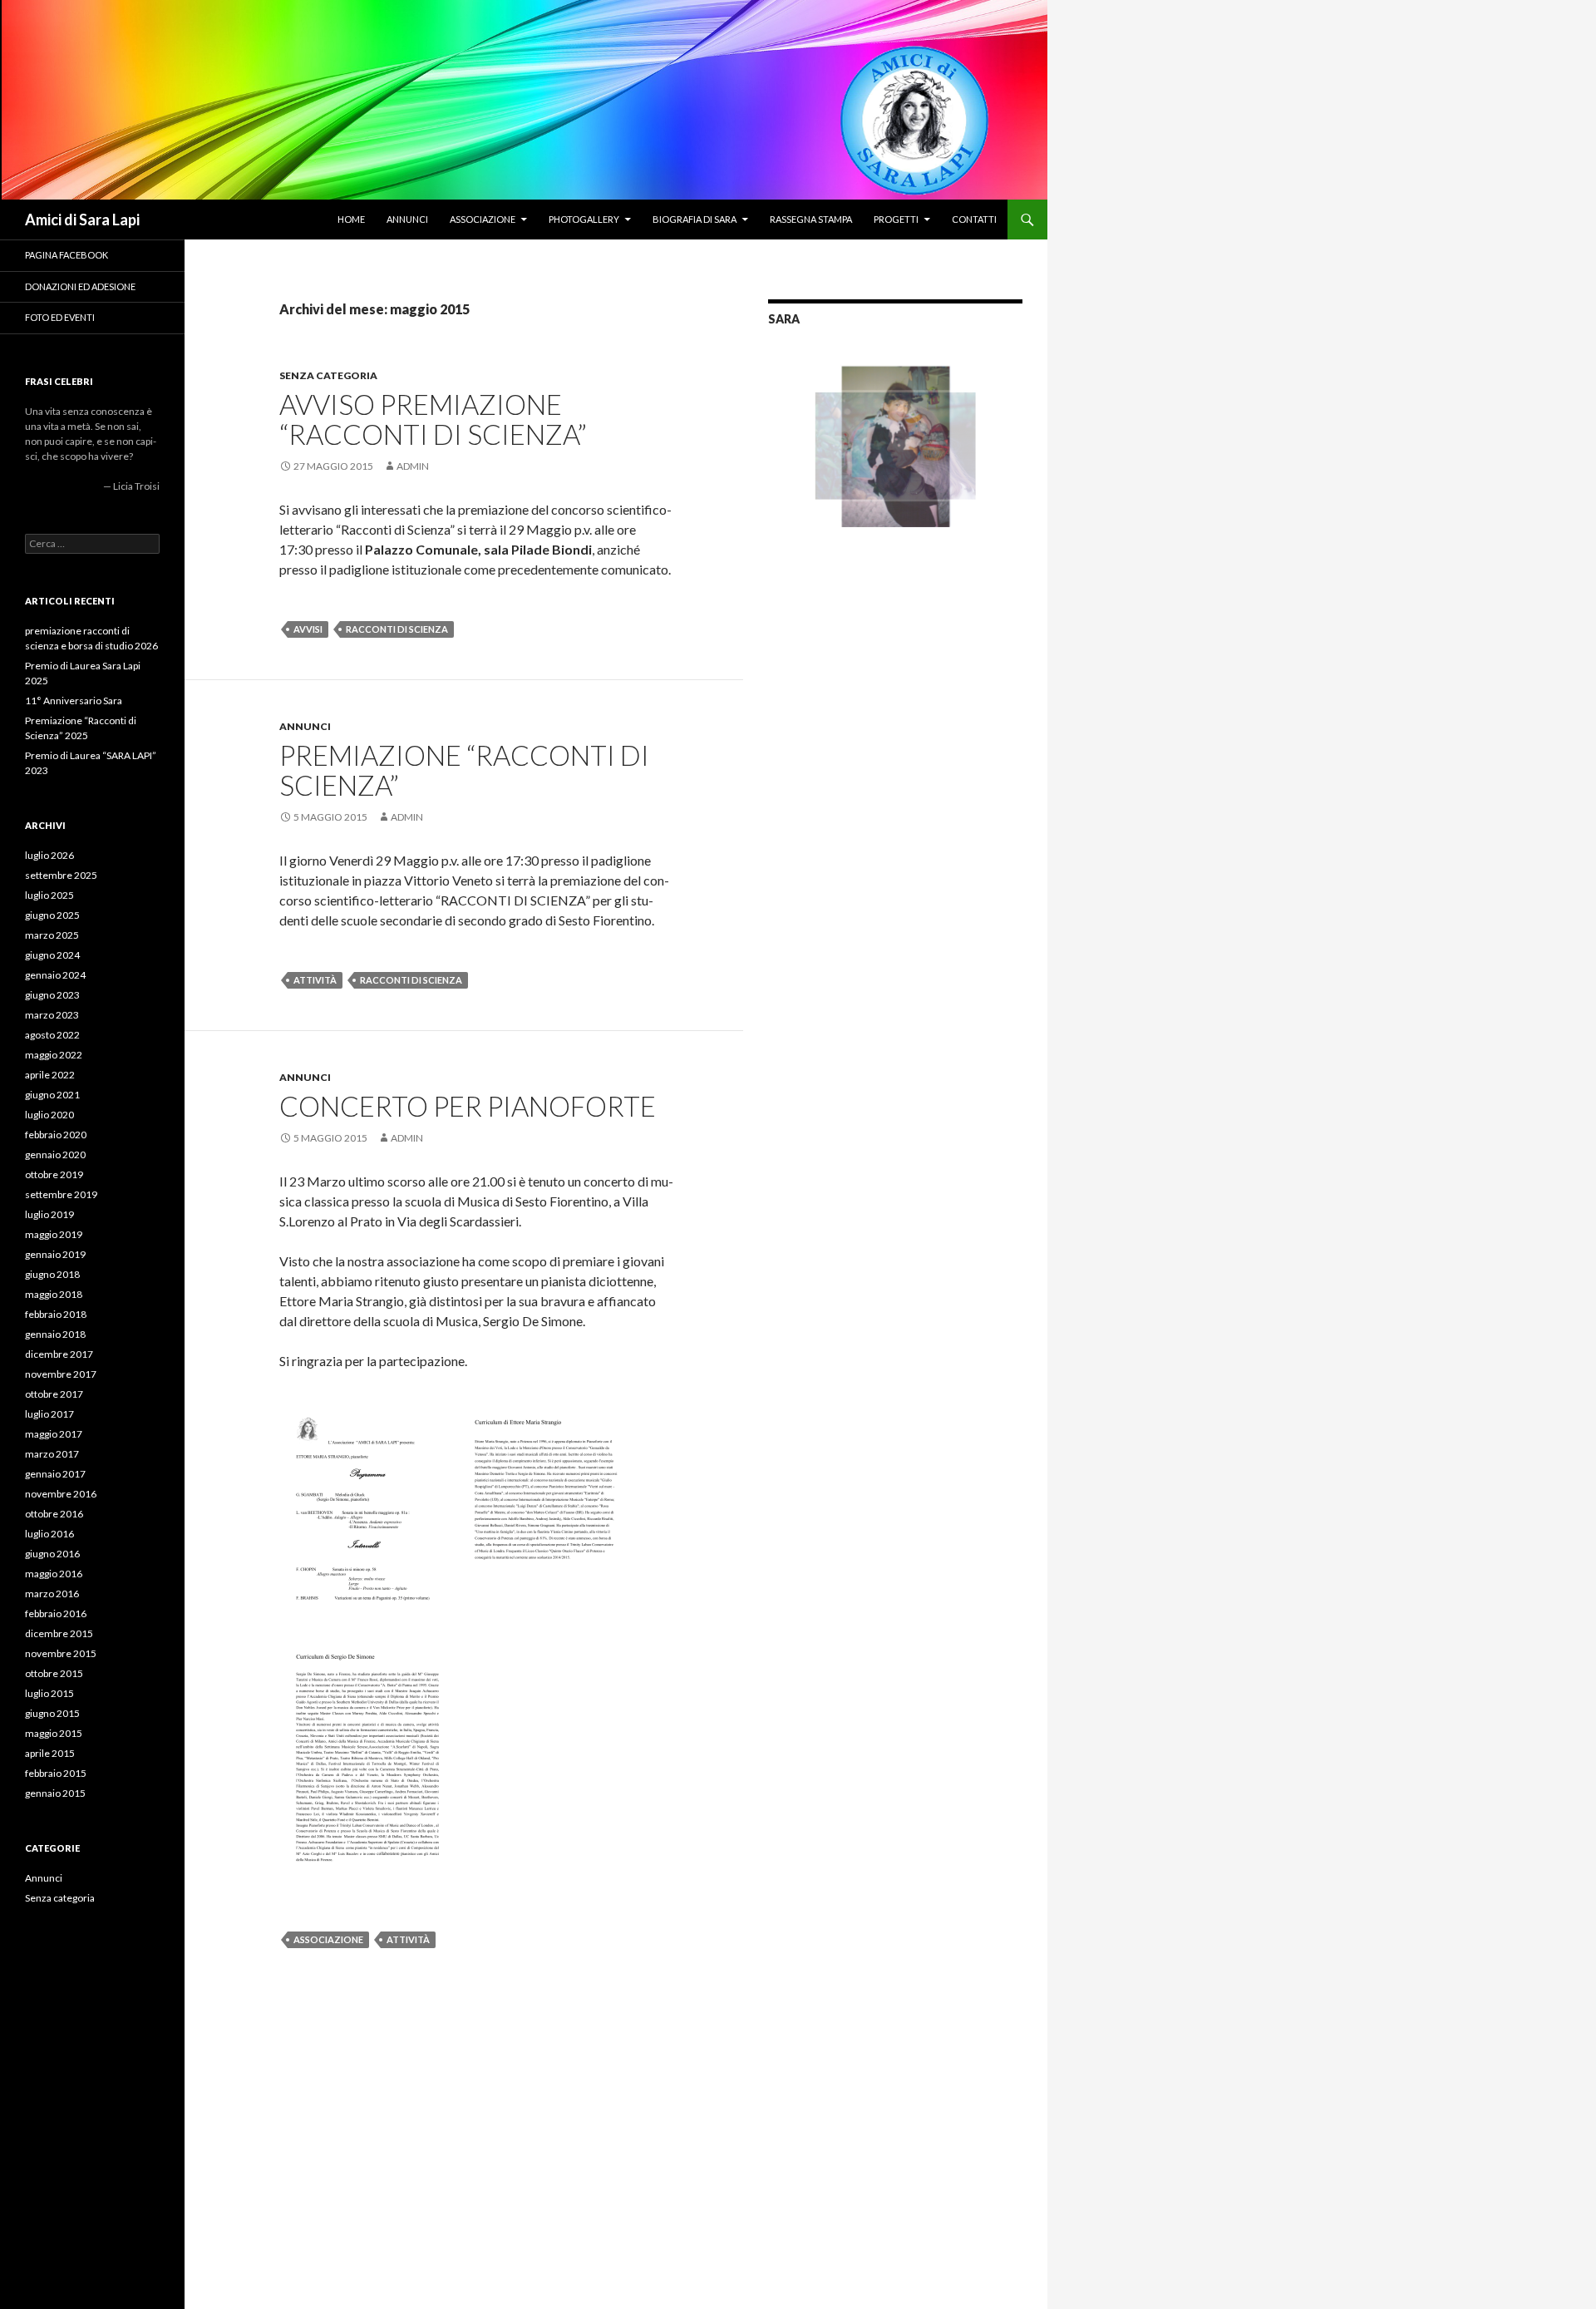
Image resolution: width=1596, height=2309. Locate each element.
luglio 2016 (49, 1534)
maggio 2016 (54, 1574)
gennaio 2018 (55, 1334)
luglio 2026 (49, 855)
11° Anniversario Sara (74, 701)
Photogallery (584, 219)
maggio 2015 (54, 1733)
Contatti (974, 219)
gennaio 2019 (55, 1254)
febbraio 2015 (56, 1773)
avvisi (308, 629)
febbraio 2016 (56, 1613)
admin (413, 466)
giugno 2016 (52, 1554)
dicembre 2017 (59, 1354)
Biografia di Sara (695, 219)
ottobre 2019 (54, 1174)
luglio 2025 (49, 895)
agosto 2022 (52, 1035)
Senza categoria (328, 375)
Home (351, 219)
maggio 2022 (54, 1055)
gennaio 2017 (55, 1474)
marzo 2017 (52, 1454)
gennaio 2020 (55, 1154)
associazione (328, 1939)
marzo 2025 (52, 935)
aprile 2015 (50, 1753)
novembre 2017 (61, 1374)
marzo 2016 (52, 1594)
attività (315, 980)
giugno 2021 (52, 1095)
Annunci (407, 219)
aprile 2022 (50, 1075)
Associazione (483, 219)
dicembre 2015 (59, 1633)
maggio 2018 (54, 1294)
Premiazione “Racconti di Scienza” (464, 770)
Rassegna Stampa (811, 219)
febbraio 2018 (56, 1314)
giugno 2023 (52, 995)
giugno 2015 (52, 1713)
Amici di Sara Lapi (82, 220)
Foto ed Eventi (60, 317)
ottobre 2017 (54, 1394)
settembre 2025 (61, 875)
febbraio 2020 (56, 1135)
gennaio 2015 (55, 1793)
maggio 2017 (54, 1434)
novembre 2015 (61, 1653)
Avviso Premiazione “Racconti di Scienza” (433, 419)
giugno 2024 (52, 955)
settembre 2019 (61, 1194)
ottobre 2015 (54, 1673)
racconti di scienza (397, 629)
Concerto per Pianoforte (468, 1106)
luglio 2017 (49, 1414)
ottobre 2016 (54, 1514)
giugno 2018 (52, 1274)
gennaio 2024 (55, 975)
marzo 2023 (52, 1015)
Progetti (896, 219)
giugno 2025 (52, 915)
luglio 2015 (49, 1693)
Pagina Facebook (66, 255)
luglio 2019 (49, 1214)
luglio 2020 (49, 1115)
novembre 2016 (61, 1494)
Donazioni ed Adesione (80, 286)
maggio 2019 (54, 1234)
